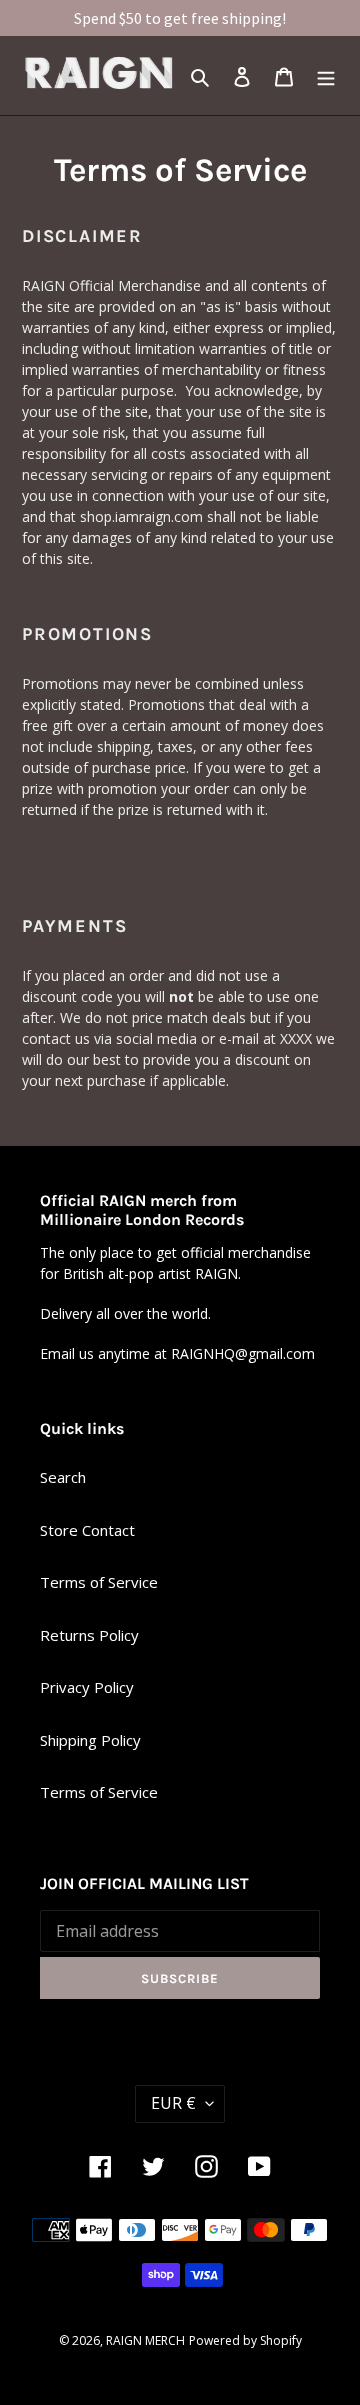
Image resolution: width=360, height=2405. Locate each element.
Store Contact (87, 1530)
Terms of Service (99, 1582)
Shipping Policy (90, 1740)
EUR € (173, 2103)
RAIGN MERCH (145, 2340)
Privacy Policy (87, 1687)
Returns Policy (89, 1635)
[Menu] (326, 75)
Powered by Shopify (245, 2340)
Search (63, 1477)
